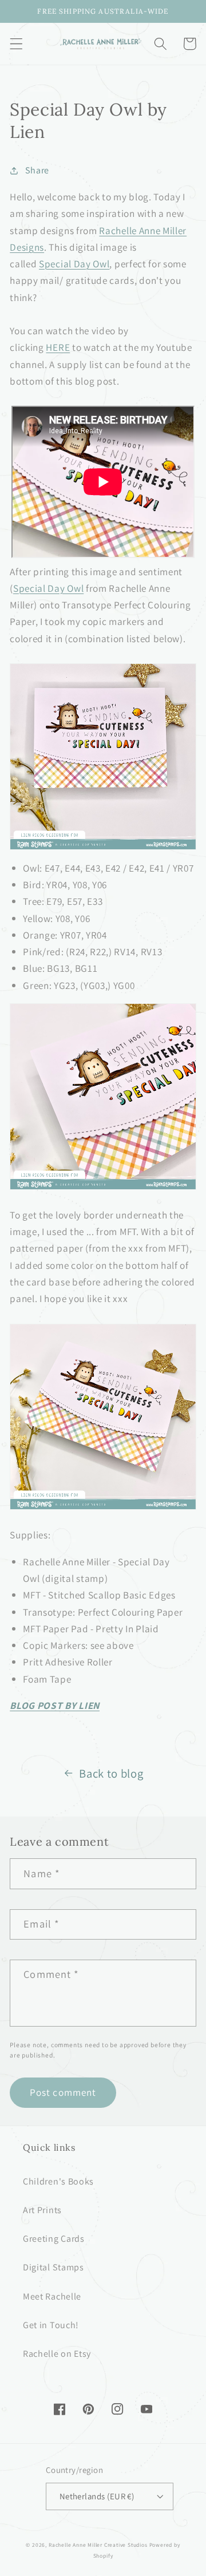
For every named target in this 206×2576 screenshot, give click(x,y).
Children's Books (58, 2181)
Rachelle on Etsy (57, 2354)
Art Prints (42, 2210)
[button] (16, 44)
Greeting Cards (54, 2239)
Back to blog (111, 1773)
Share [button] (37, 170)
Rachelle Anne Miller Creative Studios (98, 2545)
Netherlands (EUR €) (97, 2496)
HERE (58, 347)
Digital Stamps (54, 2267)
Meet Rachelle (52, 2296)
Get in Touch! (51, 2325)
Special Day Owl (74, 264)
